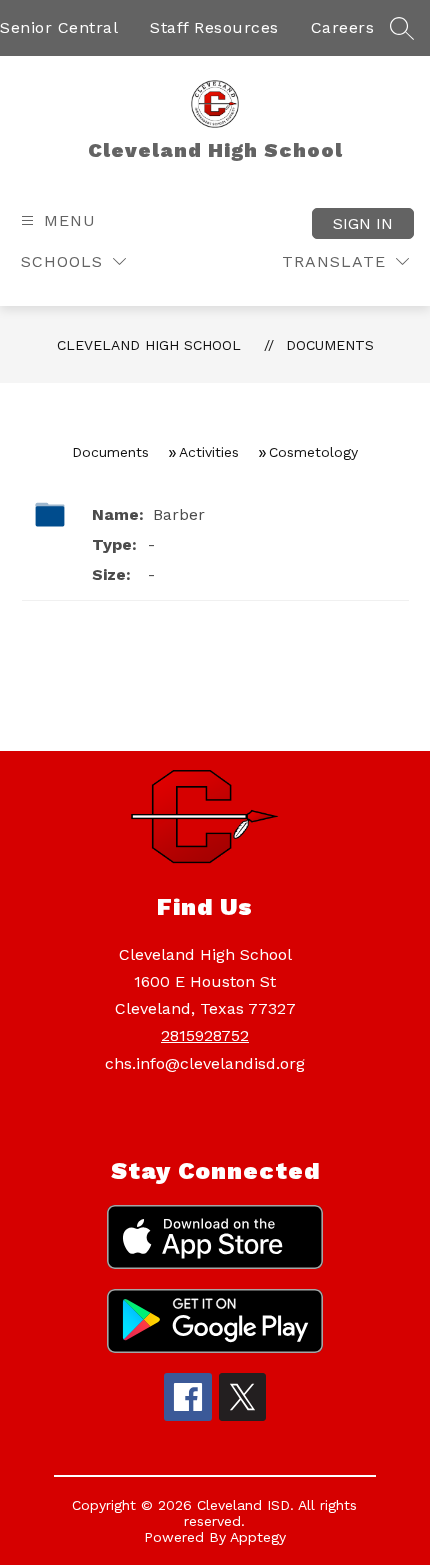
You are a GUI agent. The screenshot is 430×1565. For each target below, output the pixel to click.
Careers (343, 27)
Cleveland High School (149, 345)
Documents (330, 345)
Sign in (363, 223)
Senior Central (59, 27)
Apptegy (258, 1537)
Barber (176, 514)
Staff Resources (214, 27)
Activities (209, 452)
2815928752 (205, 1035)
